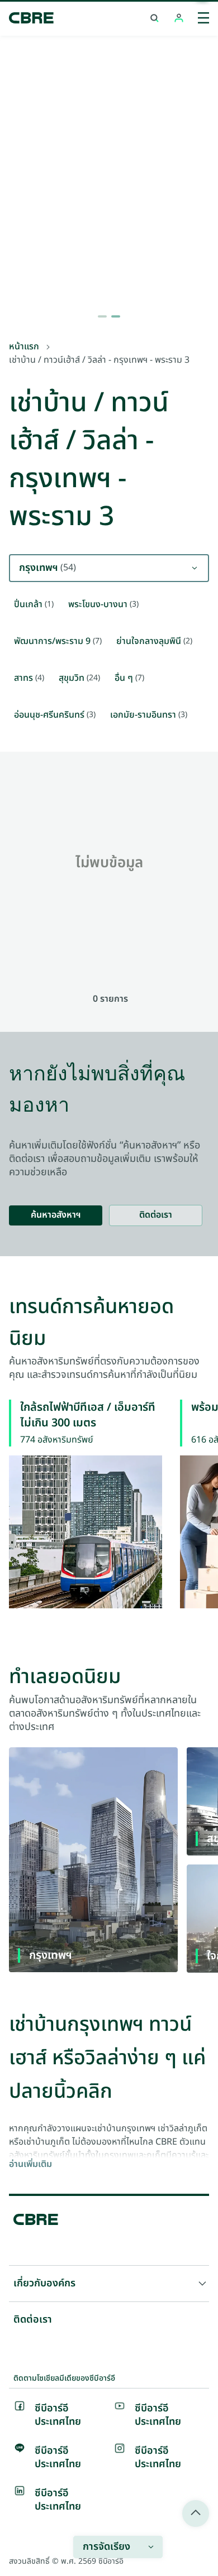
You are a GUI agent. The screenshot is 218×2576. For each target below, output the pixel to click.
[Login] (179, 18)
